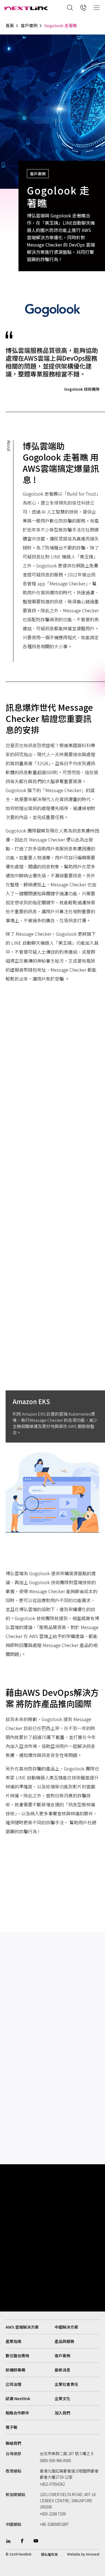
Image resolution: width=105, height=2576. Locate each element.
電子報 (11, 2427)
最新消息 (62, 2370)
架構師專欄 (15, 2370)
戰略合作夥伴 (17, 2413)
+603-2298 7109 (53, 2514)
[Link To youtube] (36, 2541)
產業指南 (13, 2341)
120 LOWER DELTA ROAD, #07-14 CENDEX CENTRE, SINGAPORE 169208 (68, 2501)
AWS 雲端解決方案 (22, 2327)
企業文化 (62, 2398)
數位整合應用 (17, 2356)
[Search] (70, 8)
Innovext (93, 2554)
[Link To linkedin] (8, 2541)
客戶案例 (29, 26)
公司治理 (13, 2384)
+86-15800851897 (54, 2524)
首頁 (10, 26)
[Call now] (83, 8)
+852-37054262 (52, 2484)
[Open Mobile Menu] (97, 8)
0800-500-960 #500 (55, 2460)
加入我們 (62, 2413)
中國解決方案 (66, 2327)
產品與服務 (64, 2341)
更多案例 (15, 1974)
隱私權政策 (49, 2554)
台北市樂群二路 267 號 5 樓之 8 (66, 2453)
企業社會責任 (66, 2384)
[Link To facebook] (22, 2541)
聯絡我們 (13, 2443)
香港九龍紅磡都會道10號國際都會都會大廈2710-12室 (69, 2474)
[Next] (95, 2143)
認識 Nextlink (18, 2398)
